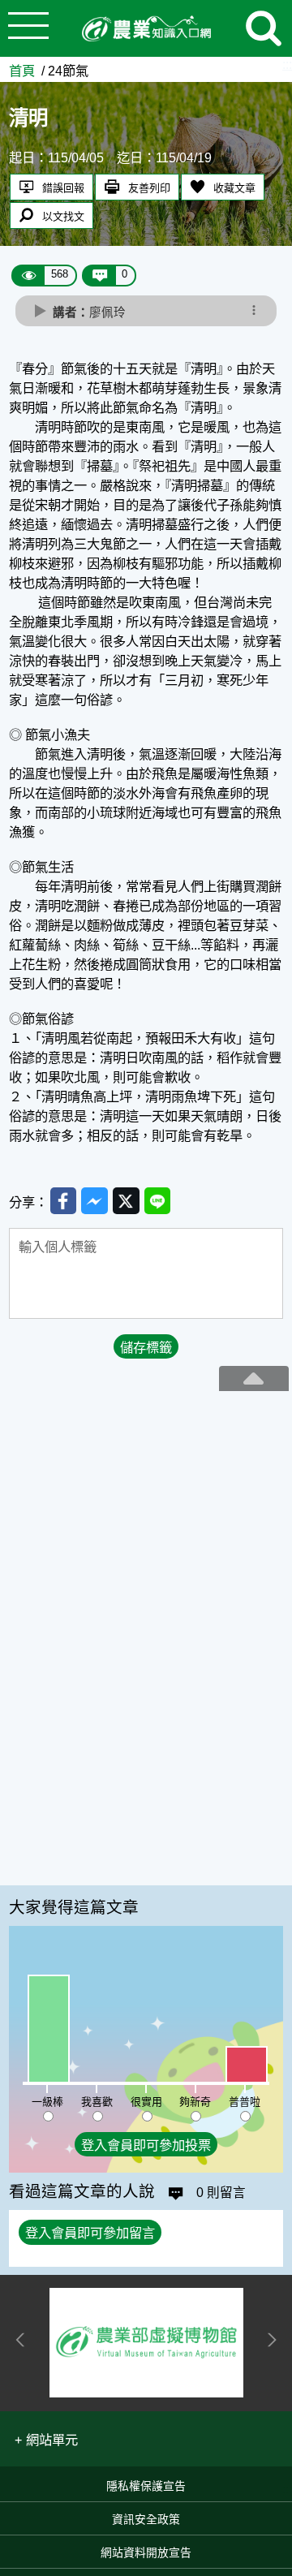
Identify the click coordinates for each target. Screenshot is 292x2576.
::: (287, 64)
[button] (46, 2439)
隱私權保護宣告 (146, 2486)
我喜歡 (97, 2102)
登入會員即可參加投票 (146, 2145)
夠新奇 (195, 2102)
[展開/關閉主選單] (28, 28)
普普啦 (245, 2102)
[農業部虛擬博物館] (147, 2343)
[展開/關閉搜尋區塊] (264, 28)
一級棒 (47, 2102)
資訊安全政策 (146, 2519)
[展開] (254, 1378)
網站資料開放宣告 (146, 2552)
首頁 (22, 71)
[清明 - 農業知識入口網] (146, 29)
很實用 (146, 2102)
